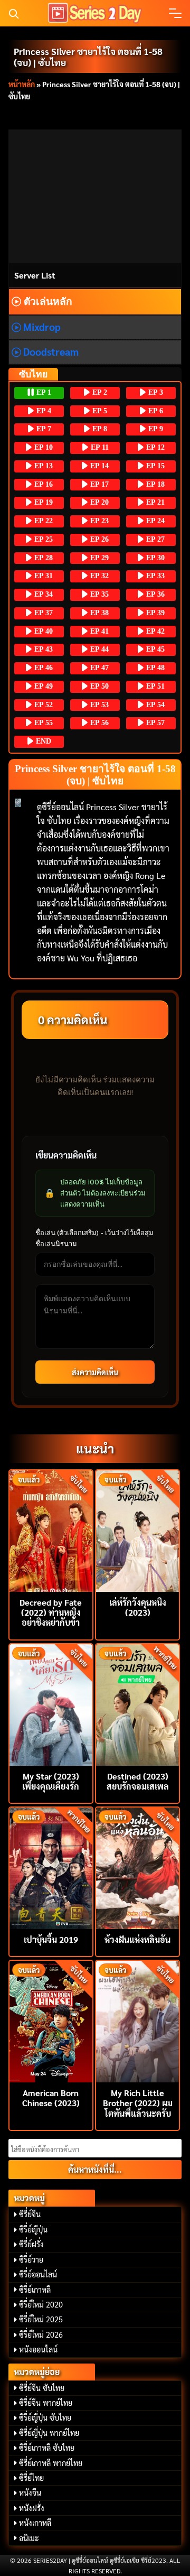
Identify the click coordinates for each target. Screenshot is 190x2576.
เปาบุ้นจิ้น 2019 (51, 1939)
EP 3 (155, 392)
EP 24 (154, 521)
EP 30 (154, 558)
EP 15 (154, 466)
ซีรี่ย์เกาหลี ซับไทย (47, 2448)
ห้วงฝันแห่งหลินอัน (137, 1939)
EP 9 (155, 429)
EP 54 (154, 705)
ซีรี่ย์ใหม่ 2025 (41, 2319)
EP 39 (154, 613)
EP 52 (42, 705)
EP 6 (155, 411)
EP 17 (98, 484)
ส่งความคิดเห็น (95, 1372)
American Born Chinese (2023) (51, 2098)
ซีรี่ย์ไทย (31, 2478)
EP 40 (42, 631)
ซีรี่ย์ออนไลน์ (38, 2274)
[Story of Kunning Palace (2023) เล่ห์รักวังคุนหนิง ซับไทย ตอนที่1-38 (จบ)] (137, 1530)
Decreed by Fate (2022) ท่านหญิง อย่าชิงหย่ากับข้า (51, 1612)
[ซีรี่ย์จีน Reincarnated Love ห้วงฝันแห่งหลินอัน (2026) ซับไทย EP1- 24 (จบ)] (137, 1867)
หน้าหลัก (22, 84)
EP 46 (42, 668)
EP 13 (42, 466)
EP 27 (154, 539)
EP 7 (43, 429)
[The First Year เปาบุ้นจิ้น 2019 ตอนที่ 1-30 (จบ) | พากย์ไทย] (51, 1867)
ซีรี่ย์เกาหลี (35, 2290)
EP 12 (154, 447)
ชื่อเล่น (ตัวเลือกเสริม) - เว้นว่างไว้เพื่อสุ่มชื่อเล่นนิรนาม (94, 1238)
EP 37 (42, 613)
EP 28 (42, 558)
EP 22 (42, 521)
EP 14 (98, 466)
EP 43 (42, 649)
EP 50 (98, 686)
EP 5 (99, 411)
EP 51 (154, 686)
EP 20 (98, 502)
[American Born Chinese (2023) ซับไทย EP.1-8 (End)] (51, 2020)
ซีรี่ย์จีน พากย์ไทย (46, 2403)
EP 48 (154, 668)
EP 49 (42, 686)
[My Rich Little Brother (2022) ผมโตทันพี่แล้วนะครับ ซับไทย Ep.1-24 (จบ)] (137, 2020)
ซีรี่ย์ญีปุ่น (33, 2229)
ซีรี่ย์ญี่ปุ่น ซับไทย (45, 2417)
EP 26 (98, 539)
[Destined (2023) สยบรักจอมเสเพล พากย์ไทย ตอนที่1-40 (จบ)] (137, 1704)
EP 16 (42, 484)
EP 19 (42, 502)
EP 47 (98, 668)
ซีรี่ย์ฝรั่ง (31, 2244)
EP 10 (42, 447)
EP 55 (42, 723)
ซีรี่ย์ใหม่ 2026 (41, 2334)
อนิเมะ (29, 2538)
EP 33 (154, 576)
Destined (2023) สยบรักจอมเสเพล (138, 1781)
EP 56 (98, 723)
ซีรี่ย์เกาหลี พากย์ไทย (51, 2463)
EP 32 (98, 576)
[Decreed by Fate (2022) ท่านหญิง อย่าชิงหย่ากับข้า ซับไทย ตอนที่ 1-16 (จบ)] (51, 1530)
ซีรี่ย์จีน (30, 2214)
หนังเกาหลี (35, 2523)
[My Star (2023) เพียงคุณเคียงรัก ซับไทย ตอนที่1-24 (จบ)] (51, 1704)
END (42, 741)
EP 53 (98, 705)
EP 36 (154, 594)
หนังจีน (30, 2492)
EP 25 (42, 539)
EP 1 (43, 392)
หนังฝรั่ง (32, 2508)
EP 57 (154, 723)
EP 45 (154, 649)
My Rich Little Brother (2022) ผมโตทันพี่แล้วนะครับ (138, 2103)
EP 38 (98, 613)
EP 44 (98, 649)
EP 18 (154, 484)
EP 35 (98, 594)
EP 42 (154, 631)
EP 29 (98, 558)
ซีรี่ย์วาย (31, 2259)
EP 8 (99, 429)
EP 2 (99, 392)
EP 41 (98, 631)
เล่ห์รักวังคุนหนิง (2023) (138, 1607)
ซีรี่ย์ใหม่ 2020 (41, 2304)
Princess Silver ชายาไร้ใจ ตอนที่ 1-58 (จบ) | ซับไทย (88, 57)
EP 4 (43, 411)
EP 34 (42, 594)
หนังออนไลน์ (38, 2349)
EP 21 (154, 502)
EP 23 (98, 521)
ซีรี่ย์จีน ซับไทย (42, 2388)
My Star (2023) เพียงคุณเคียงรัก (51, 1781)
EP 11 (99, 447)
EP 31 (42, 576)
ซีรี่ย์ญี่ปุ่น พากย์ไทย (49, 2433)
